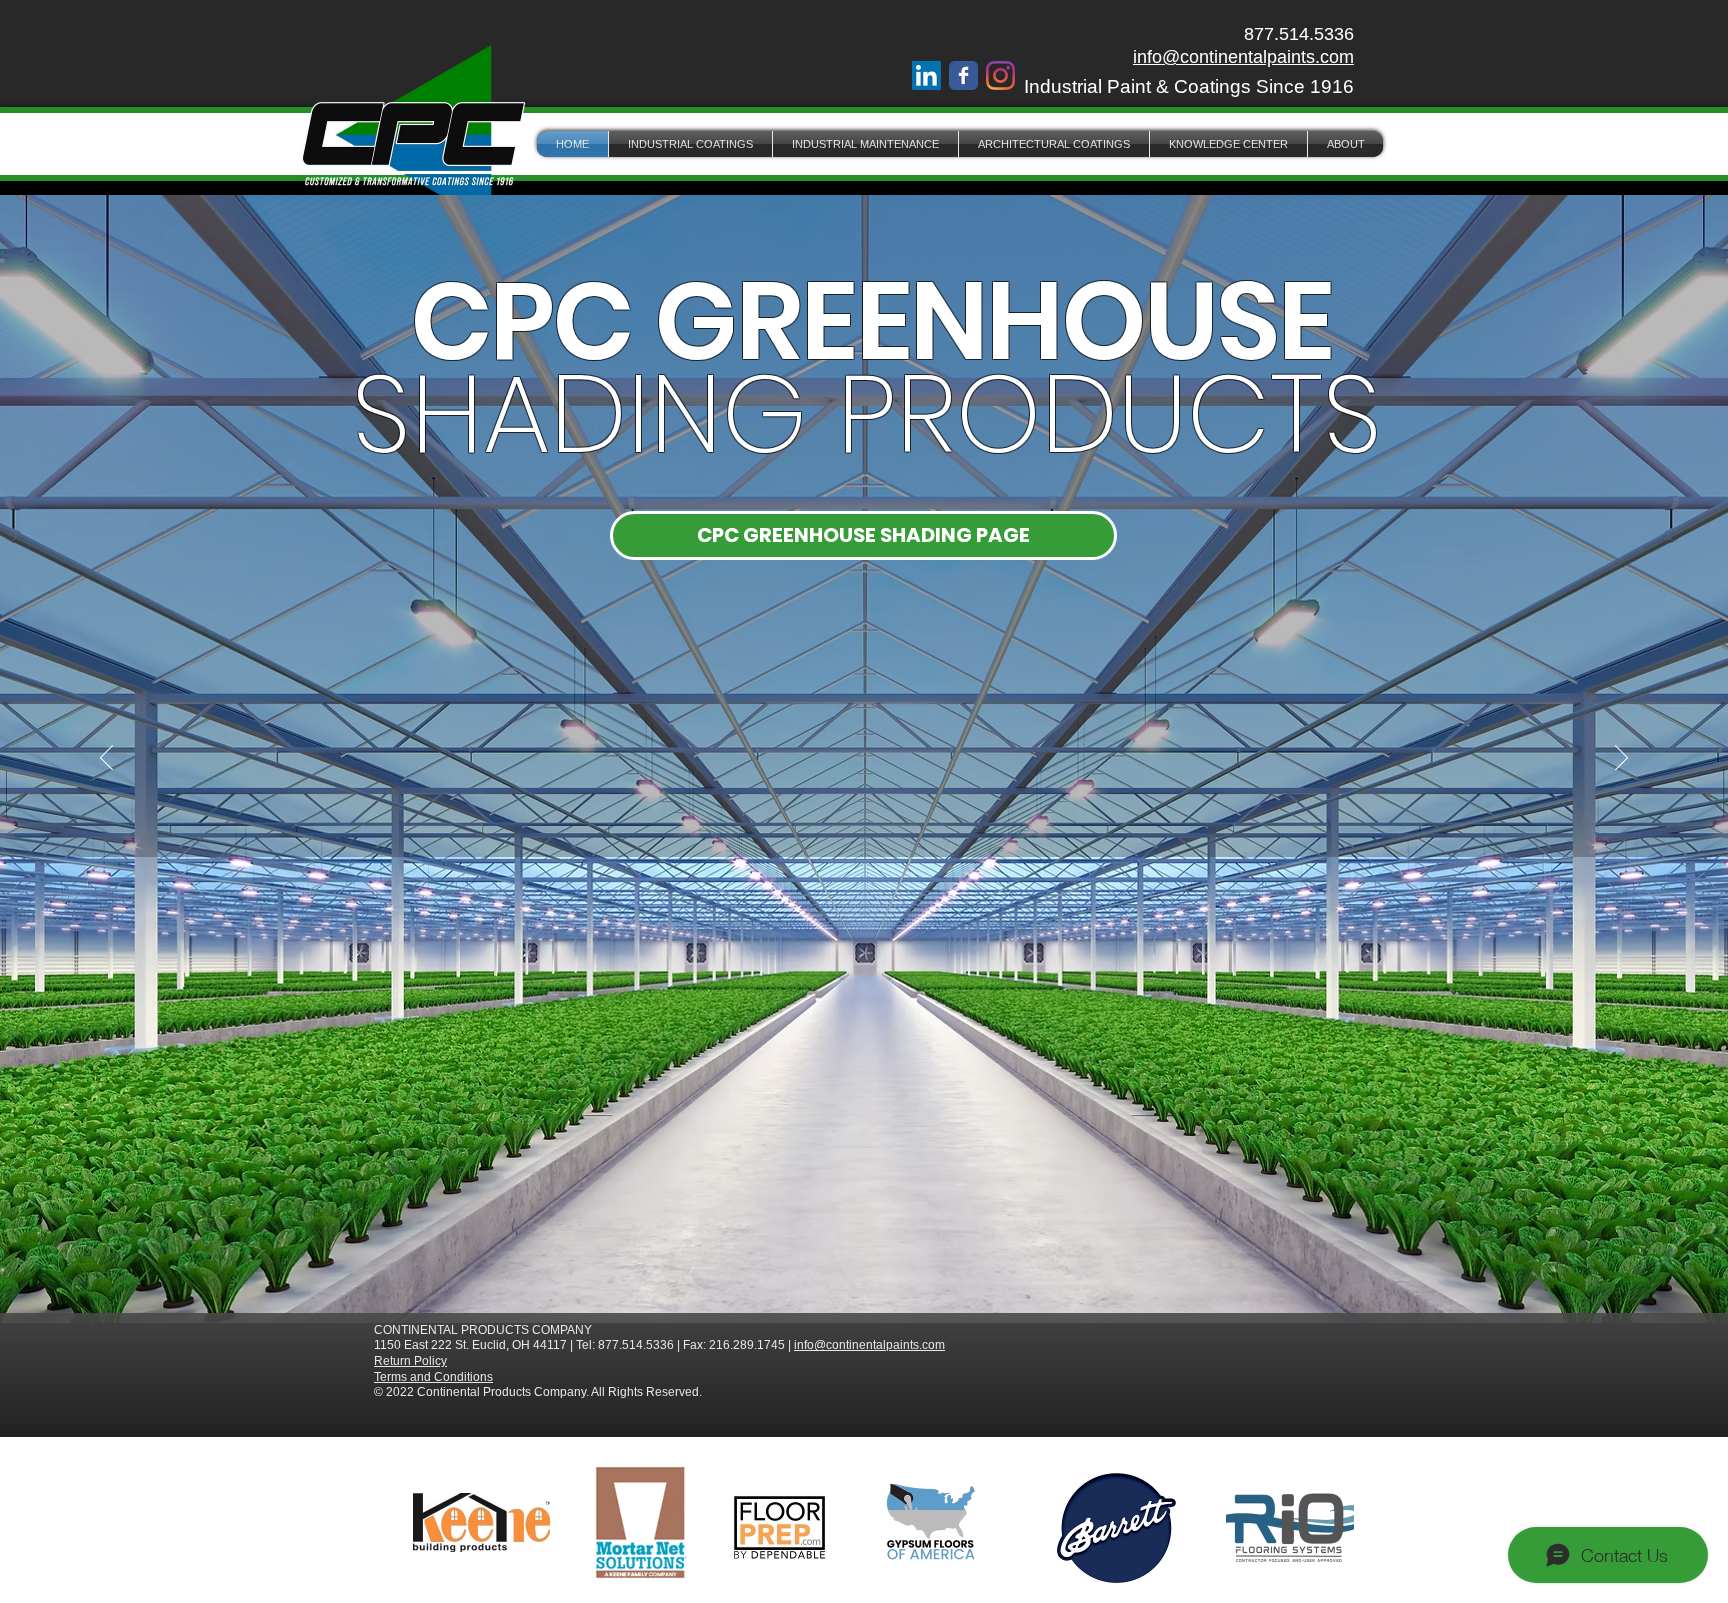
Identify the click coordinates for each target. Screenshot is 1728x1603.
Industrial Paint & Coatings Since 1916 (1189, 86)
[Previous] (106, 759)
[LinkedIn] (926, 75)
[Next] (1621, 759)
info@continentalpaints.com (1243, 57)
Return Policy (410, 1361)
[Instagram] (1000, 75)
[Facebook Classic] (963, 75)
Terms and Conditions (433, 1377)
